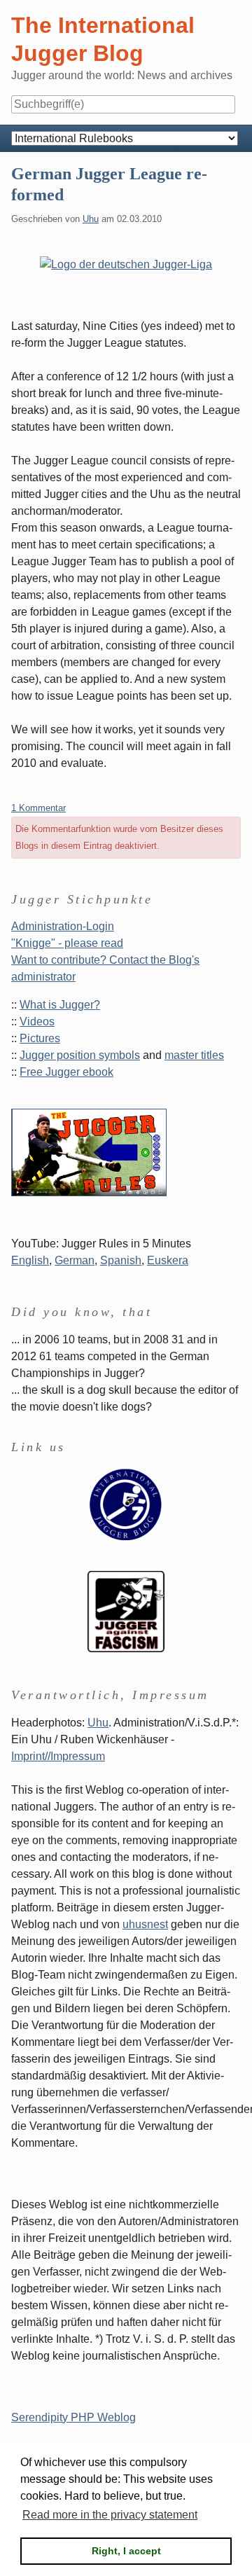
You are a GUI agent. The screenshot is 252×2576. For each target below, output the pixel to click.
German (75, 1260)
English (30, 1260)
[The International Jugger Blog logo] (126, 1504)
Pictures (40, 1038)
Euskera (168, 1260)
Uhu (91, 219)
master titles (194, 1055)
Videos (37, 1022)
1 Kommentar (38, 808)
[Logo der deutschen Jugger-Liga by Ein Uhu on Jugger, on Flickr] (126, 264)
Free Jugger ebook (66, 1072)
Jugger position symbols (80, 1055)
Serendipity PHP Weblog (73, 2417)
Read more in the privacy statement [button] (110, 2515)
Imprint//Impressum (58, 1756)
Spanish (121, 1260)
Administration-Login (63, 926)
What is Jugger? (60, 1005)
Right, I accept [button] (126, 2551)
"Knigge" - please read (67, 943)
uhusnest (145, 1924)
